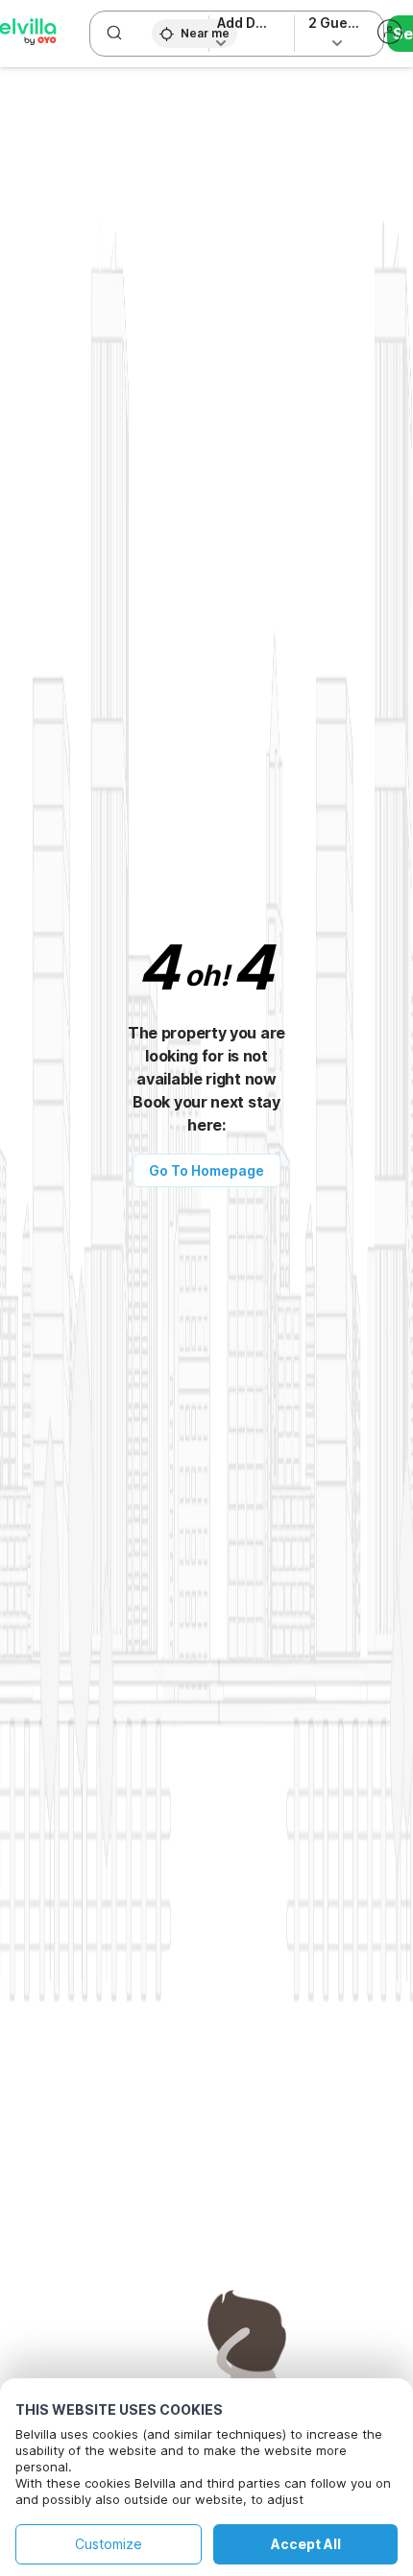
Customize (109, 2544)
